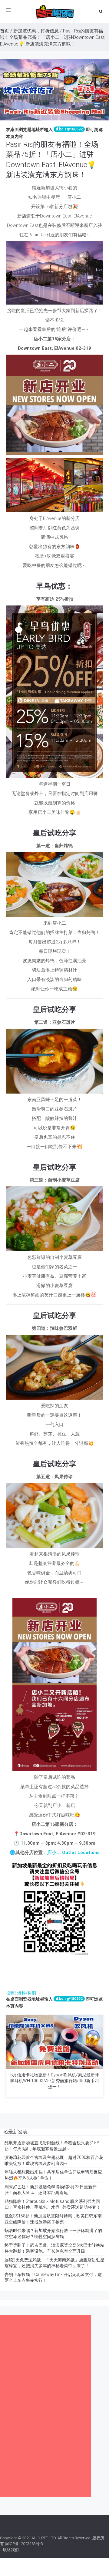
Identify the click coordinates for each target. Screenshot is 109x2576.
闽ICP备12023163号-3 (24, 2544)
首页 (5, 31)
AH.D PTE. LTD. (44, 2538)
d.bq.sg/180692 (69, 129)
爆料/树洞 (27, 1993)
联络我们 (11, 2550)
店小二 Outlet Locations (73, 1853)
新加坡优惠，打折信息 (36, 31)
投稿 (10, 1993)
